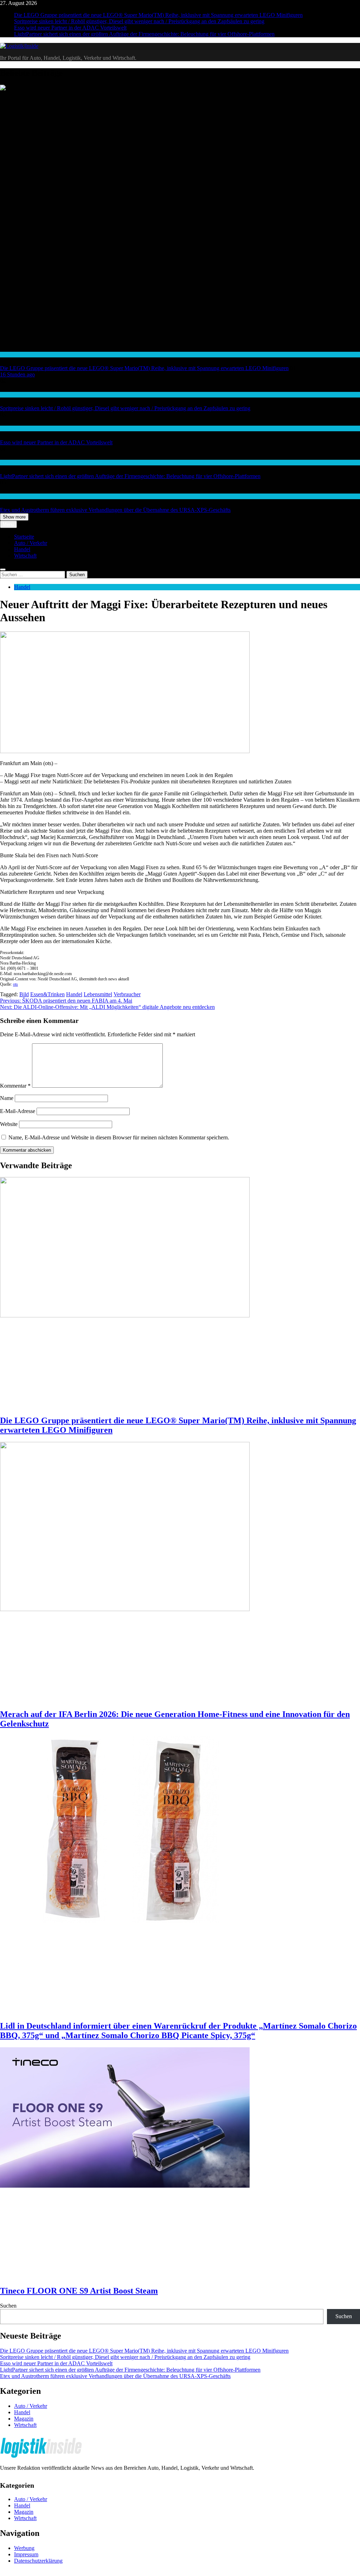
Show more (14, 517)
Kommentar (15, 1086)
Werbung (24, 2548)
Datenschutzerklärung (38, 2561)
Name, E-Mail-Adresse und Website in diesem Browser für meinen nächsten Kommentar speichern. (119, 1137)
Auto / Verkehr (15, 395)
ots (15, 984)
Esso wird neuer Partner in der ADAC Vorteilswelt (70, 28)
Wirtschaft (11, 462)
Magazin (24, 2419)
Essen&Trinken (47, 994)
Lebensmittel (98, 994)
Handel (7, 354)
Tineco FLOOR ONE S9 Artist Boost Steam (79, 2291)
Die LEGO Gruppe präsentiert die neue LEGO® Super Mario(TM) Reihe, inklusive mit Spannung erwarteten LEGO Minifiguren (158, 15)
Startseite (24, 537)
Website (9, 1124)
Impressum (26, 2554)
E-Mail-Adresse (18, 1111)
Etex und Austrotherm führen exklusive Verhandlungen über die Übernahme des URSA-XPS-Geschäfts (115, 510)
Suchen (8, 2306)
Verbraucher (127, 994)
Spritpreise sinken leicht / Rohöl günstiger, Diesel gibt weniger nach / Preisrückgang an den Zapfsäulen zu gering (139, 21)
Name (7, 1098)
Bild (24, 994)
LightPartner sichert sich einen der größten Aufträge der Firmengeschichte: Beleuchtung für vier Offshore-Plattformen (144, 34)
